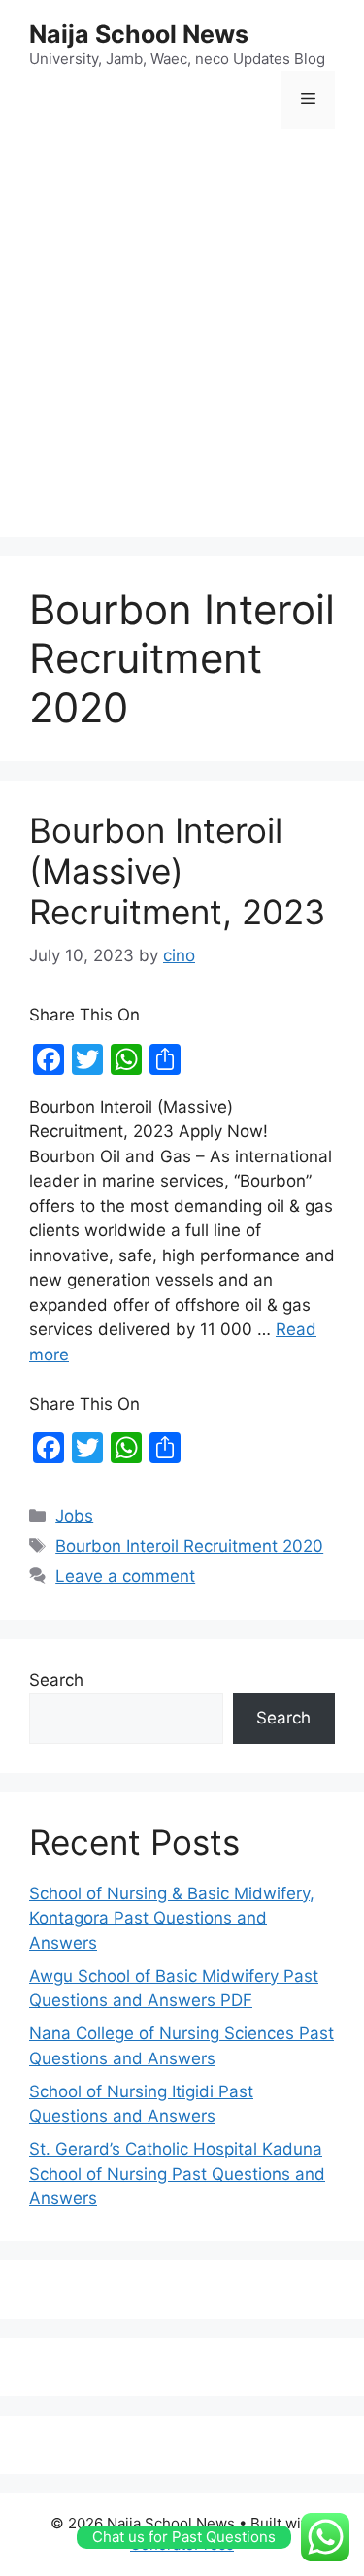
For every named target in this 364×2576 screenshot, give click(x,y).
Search (56, 1680)
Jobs (74, 1516)
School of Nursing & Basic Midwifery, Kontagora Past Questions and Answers (172, 1918)
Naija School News (139, 34)
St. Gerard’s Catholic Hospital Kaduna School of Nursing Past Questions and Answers (177, 2174)
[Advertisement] (182, 335)
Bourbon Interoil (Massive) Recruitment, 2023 (177, 871)
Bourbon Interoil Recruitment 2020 (189, 1546)
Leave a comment (125, 1576)
